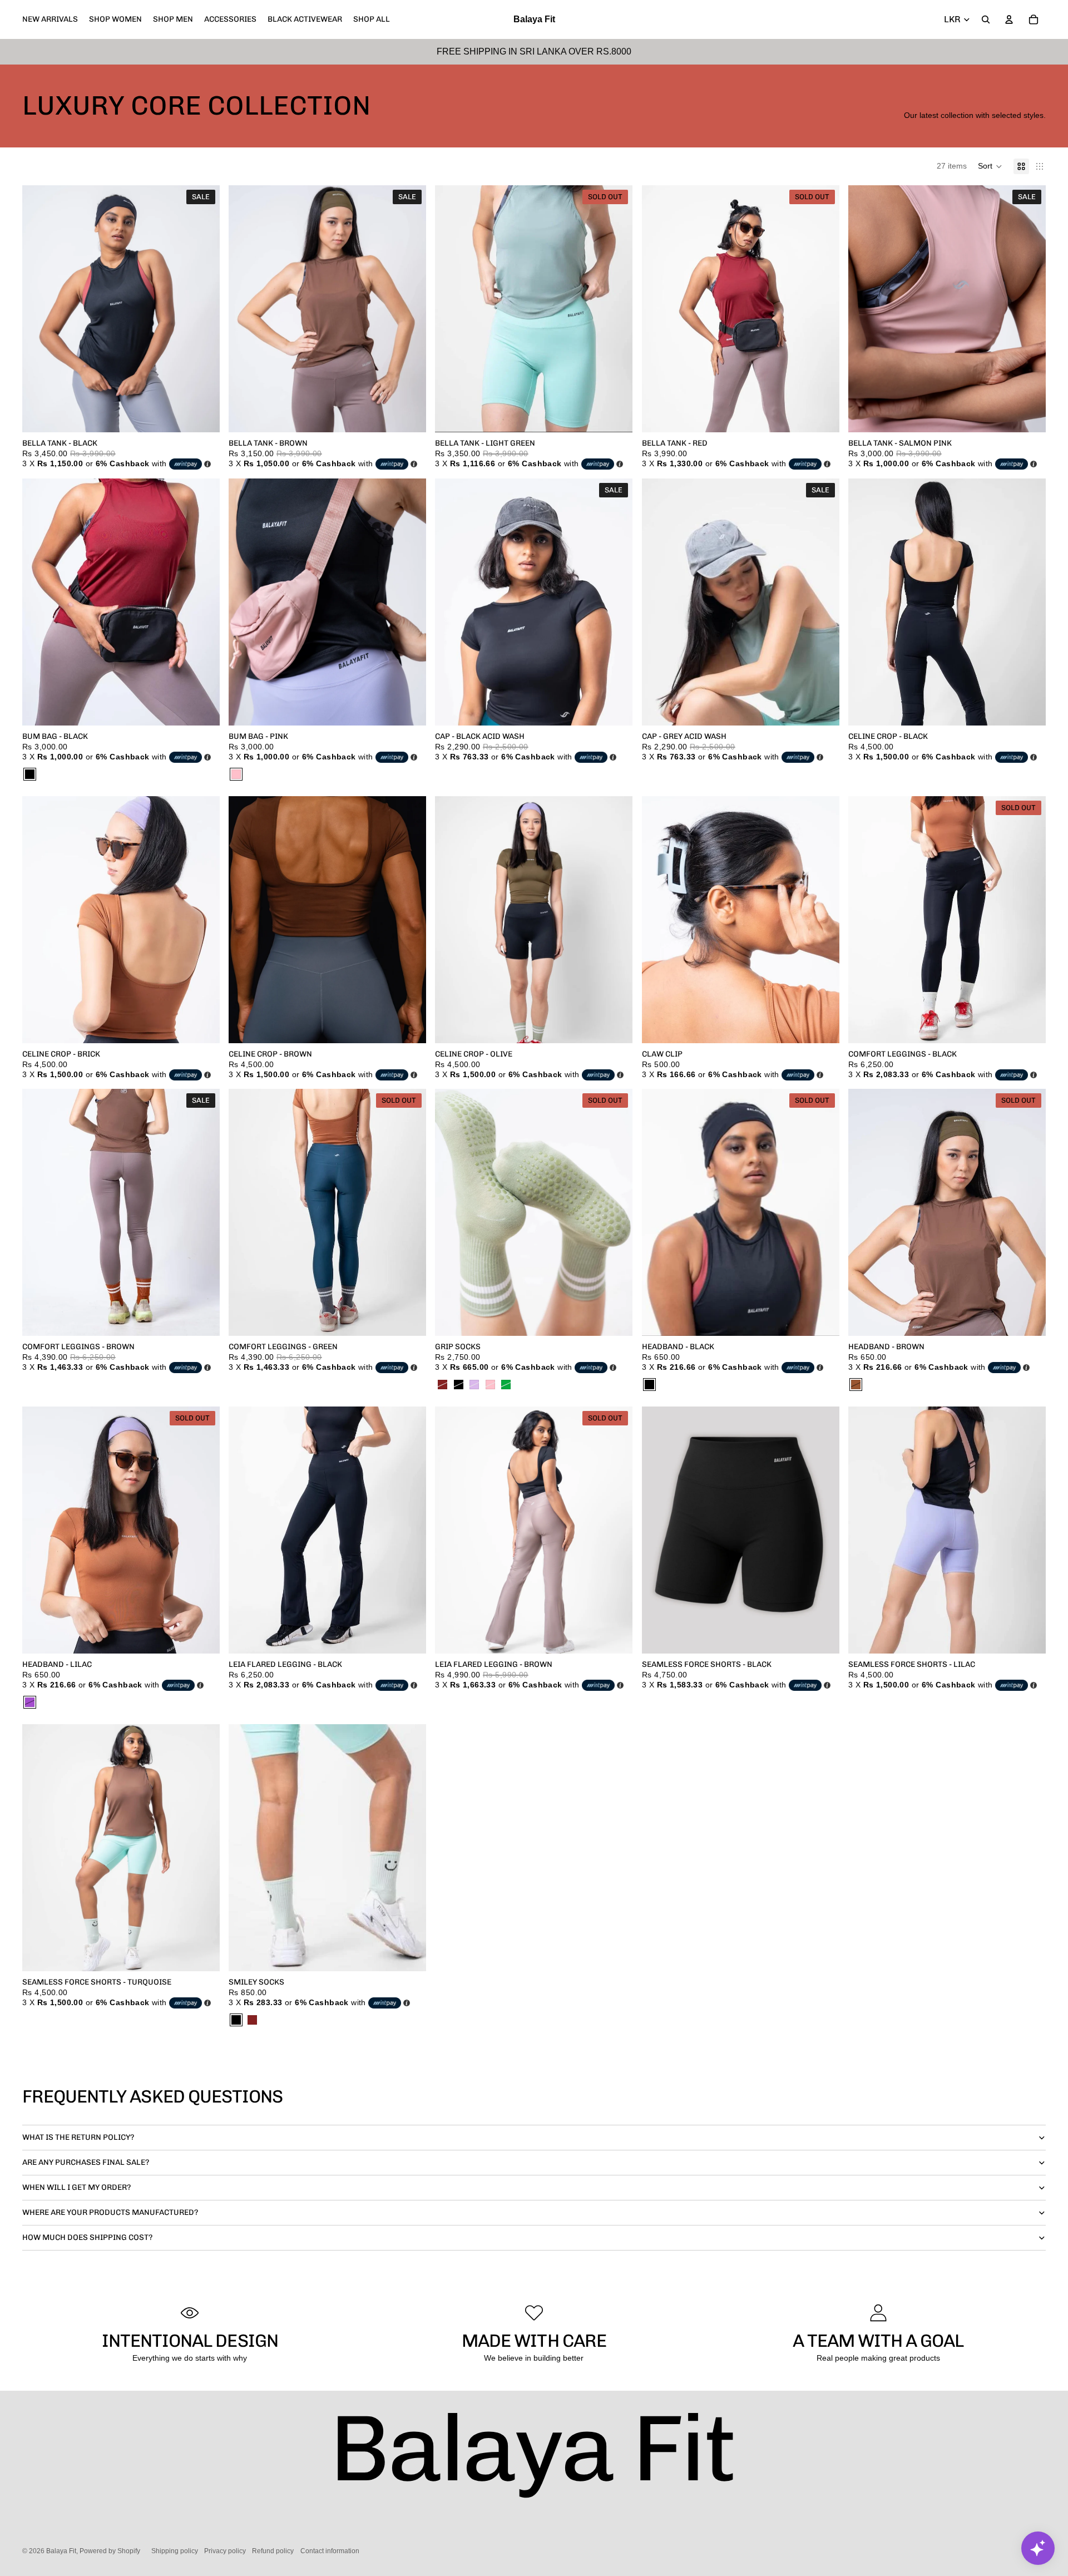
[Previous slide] (39, 309)
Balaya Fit (61, 2551)
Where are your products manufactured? (110, 2212)
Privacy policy (225, 2551)
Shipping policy (175, 2551)
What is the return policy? (78, 2137)
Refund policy (273, 2551)
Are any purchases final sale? (86, 2162)
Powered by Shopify (110, 2551)
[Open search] (986, 19)
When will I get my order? (76, 2187)
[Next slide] (203, 309)
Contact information (330, 2551)
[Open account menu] (1009, 19)
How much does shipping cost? (87, 2237)
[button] (990, 166)
